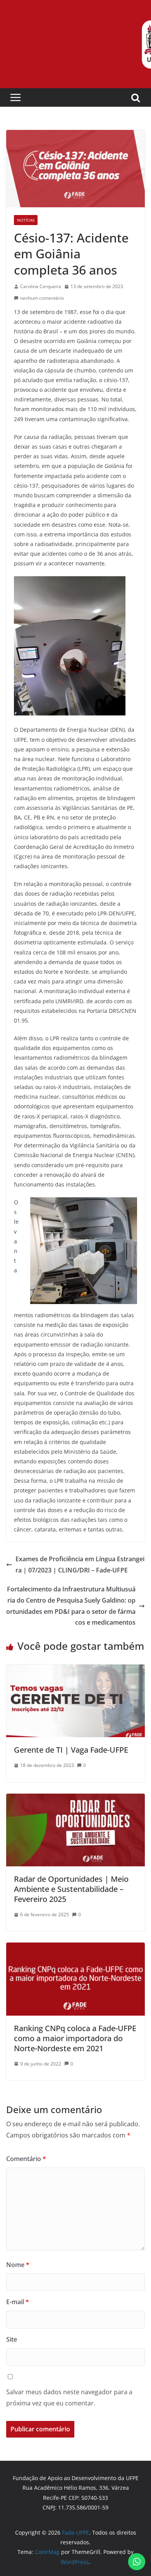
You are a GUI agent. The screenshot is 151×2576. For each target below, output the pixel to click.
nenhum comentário (42, 298)
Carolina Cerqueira (41, 286)
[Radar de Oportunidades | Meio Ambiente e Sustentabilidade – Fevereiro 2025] (75, 1799)
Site (12, 2339)
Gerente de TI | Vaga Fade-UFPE (71, 1750)
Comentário (26, 2159)
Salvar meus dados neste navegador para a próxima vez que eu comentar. (69, 2398)
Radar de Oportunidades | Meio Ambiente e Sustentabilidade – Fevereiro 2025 (71, 1889)
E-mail (18, 2302)
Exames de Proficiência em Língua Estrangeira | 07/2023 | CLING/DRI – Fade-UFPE (80, 1565)
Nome (18, 2265)
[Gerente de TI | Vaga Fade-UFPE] (75, 1670)
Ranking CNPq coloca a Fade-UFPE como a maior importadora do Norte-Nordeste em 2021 (75, 2038)
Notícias (26, 220)
